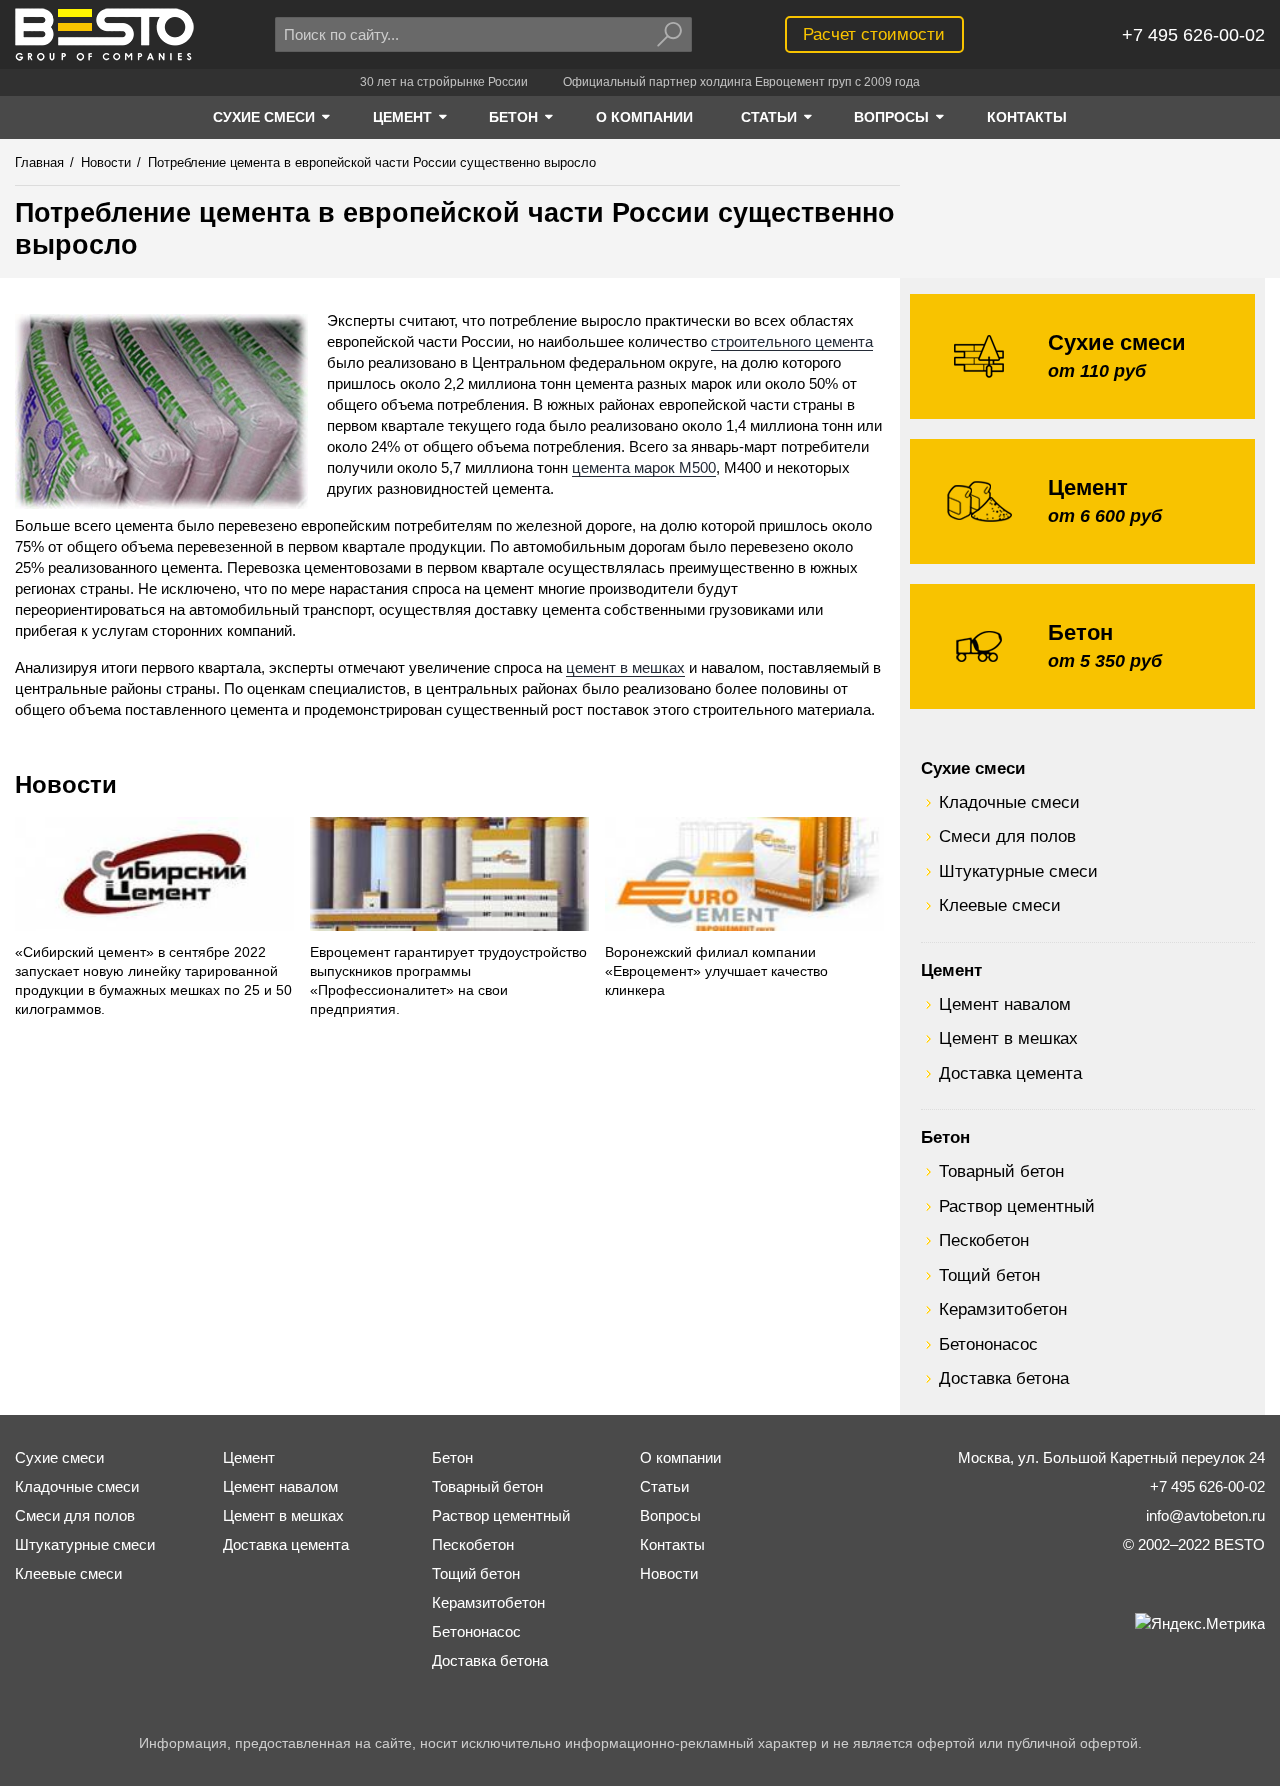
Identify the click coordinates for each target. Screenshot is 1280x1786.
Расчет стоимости (874, 34)
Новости (66, 784)
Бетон (945, 1137)
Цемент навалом (1005, 1004)
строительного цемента (792, 341)
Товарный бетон (1001, 1171)
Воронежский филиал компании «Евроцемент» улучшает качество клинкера (716, 971)
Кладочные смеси (1009, 802)
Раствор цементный (1017, 1206)
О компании (680, 1457)
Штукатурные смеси (1018, 871)
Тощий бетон (989, 1275)
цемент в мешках (625, 667)
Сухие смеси (973, 768)
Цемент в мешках (1008, 1038)
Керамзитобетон (1003, 1309)
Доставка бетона (1004, 1378)
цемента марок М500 (644, 467)
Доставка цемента (1010, 1073)
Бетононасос (988, 1344)
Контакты (672, 1544)
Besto (104, 34)
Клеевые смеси (1000, 905)
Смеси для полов (1007, 836)
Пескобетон (984, 1240)
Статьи (664, 1486)
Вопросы (670, 1515)
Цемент (951, 970)
